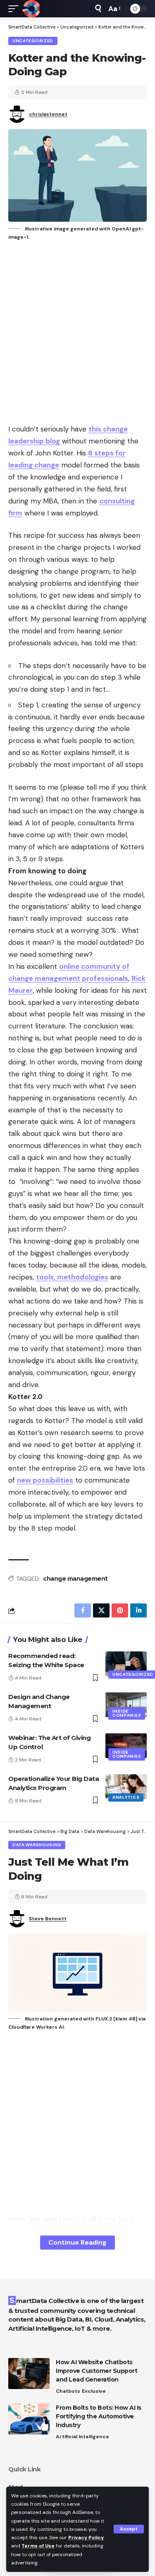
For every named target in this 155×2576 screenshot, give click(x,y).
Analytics (126, 1797)
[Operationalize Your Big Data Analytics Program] (126, 1787)
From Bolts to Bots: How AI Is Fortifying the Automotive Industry (99, 2416)
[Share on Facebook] (83, 1610)
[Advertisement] (77, 333)
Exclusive (94, 2391)
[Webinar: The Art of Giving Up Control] (126, 1746)
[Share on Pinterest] (120, 1610)
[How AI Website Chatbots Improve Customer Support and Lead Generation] (29, 2374)
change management (75, 1579)
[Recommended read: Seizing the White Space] (126, 1664)
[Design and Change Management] (126, 1705)
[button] (129, 2529)
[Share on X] (101, 1610)
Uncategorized (33, 41)
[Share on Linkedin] (138, 1610)
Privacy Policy (86, 2538)
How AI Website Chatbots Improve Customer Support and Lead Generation (97, 2371)
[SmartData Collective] (31, 9)
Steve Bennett (48, 1919)
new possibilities (45, 1480)
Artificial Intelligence (82, 2437)
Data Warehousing (37, 1845)
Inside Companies (127, 1713)
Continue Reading (77, 2242)
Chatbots (68, 2391)
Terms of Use (38, 2546)
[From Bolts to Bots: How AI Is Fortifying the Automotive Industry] (29, 2419)
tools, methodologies (72, 1277)
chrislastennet (48, 114)
